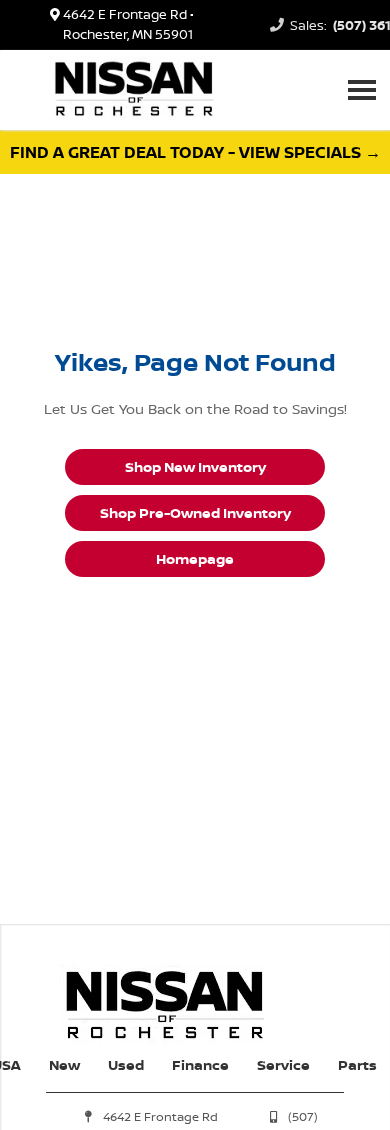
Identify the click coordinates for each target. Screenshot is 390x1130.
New (64, 1064)
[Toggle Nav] (362, 89)
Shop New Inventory (195, 466)
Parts (357, 1064)
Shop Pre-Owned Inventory (195, 512)
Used (126, 1064)
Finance (200, 1064)
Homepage (195, 558)
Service (283, 1064)
